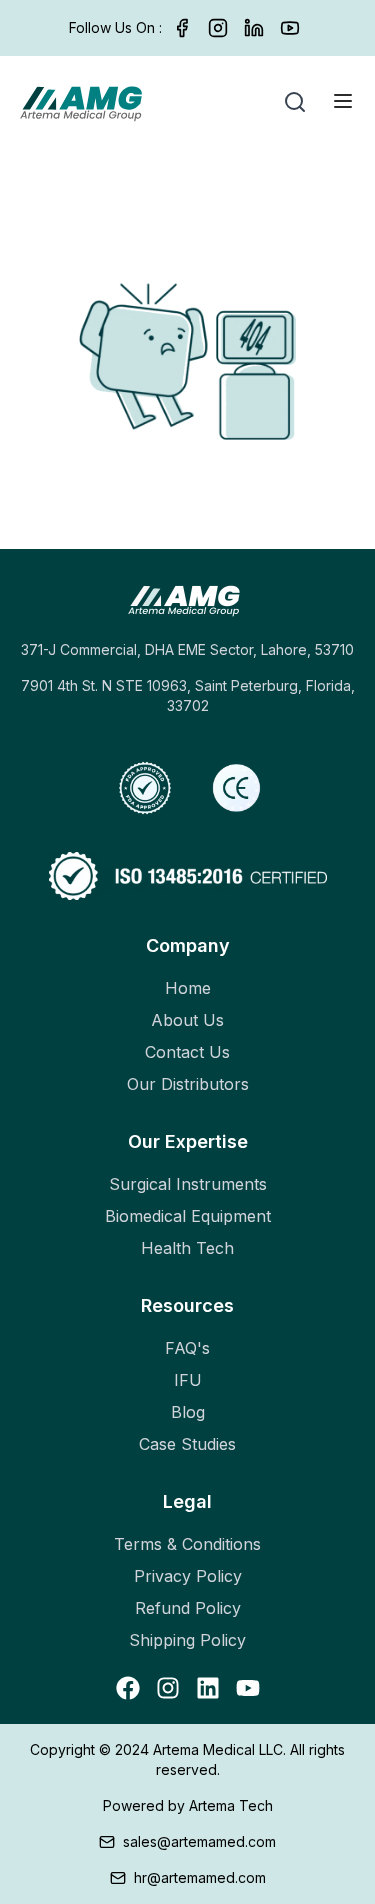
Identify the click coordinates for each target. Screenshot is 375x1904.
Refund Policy (188, 1608)
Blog (188, 1412)
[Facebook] (182, 28)
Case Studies (187, 1444)
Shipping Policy (187, 1640)
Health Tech (187, 1248)
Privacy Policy (188, 1576)
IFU (188, 1380)
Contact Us (187, 1052)
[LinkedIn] (254, 28)
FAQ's (187, 1348)
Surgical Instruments (188, 1184)
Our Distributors (188, 1084)
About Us (187, 1020)
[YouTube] (290, 28)
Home (188, 988)
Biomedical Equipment (188, 1216)
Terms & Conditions (187, 1544)
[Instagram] (218, 28)
